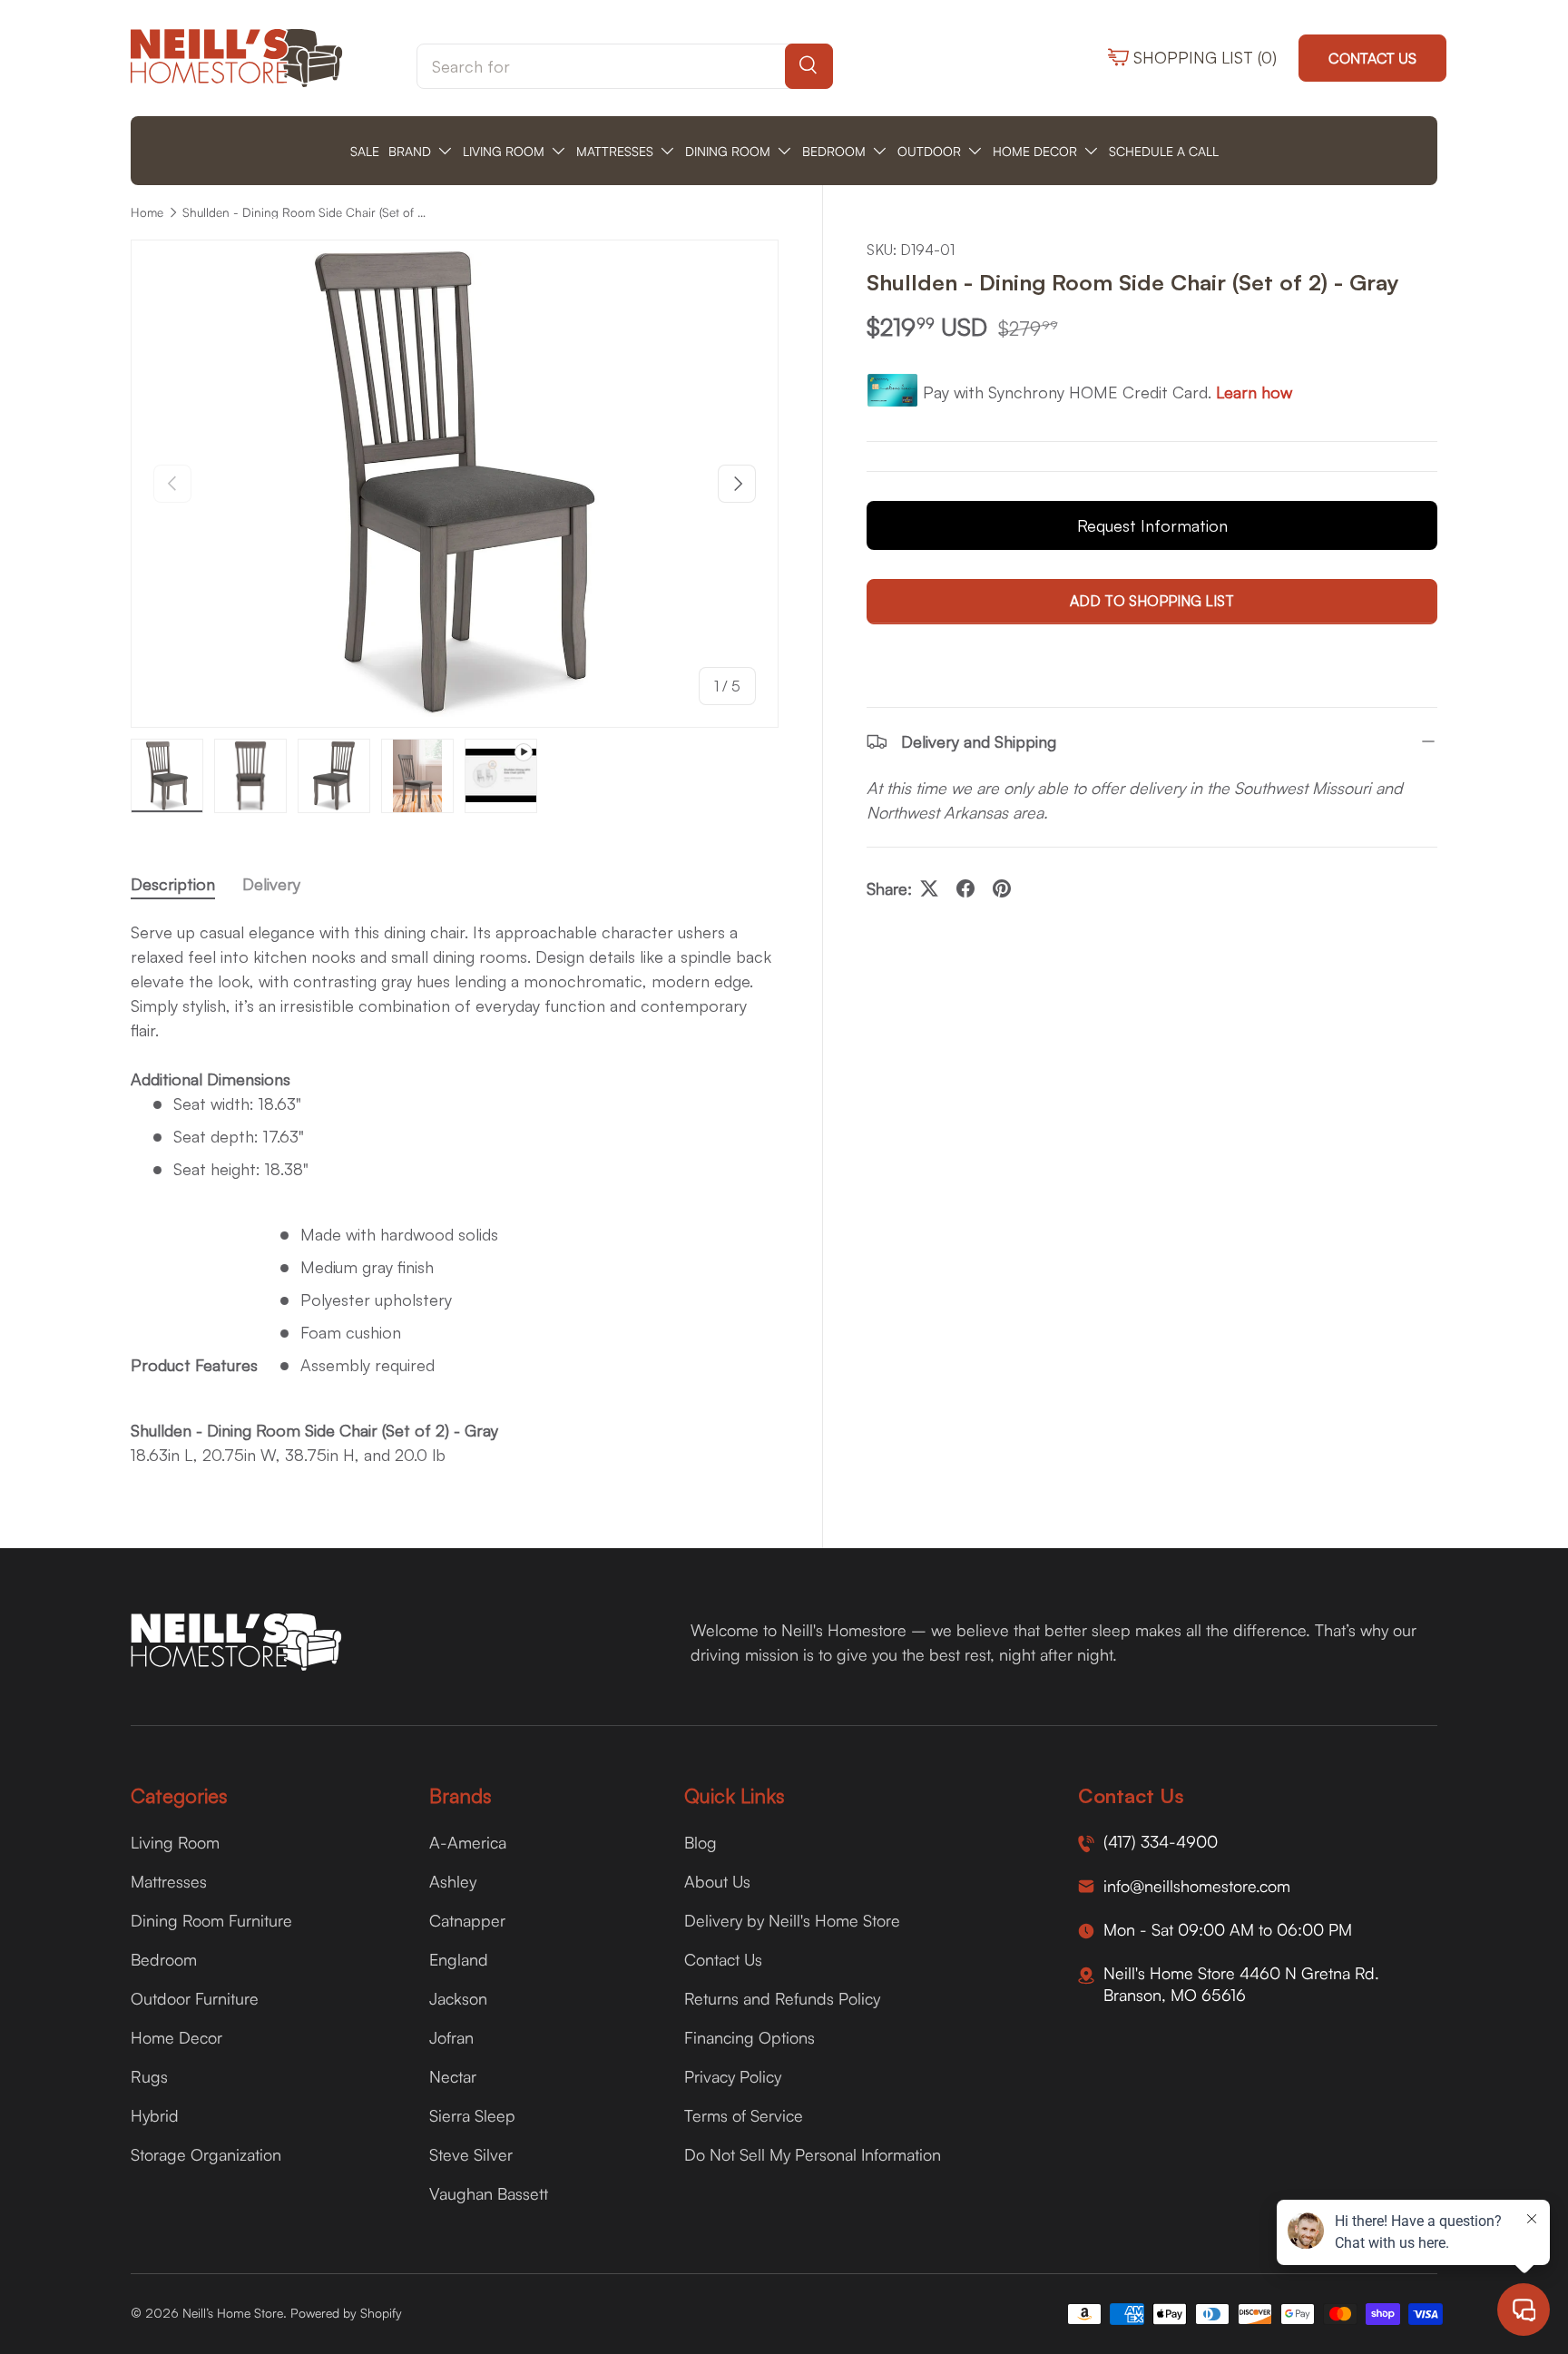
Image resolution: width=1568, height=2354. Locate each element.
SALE (365, 151)
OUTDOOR (929, 151)
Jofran (451, 2037)
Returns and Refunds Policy (782, 1998)
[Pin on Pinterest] (1002, 888)
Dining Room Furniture (211, 1920)
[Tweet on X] (929, 888)
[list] (455, 483)
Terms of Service (744, 2115)
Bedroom (164, 1959)
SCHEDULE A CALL (1164, 151)
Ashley (453, 1881)
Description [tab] (173, 884)
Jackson (458, 1998)
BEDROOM (834, 151)
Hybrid (155, 2115)
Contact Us (1372, 58)
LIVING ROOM (504, 151)
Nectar (453, 2076)
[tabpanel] (455, 1194)
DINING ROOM (728, 151)
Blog (701, 1842)
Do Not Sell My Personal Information (813, 2154)
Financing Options (750, 2037)
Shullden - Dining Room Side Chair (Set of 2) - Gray (305, 212)
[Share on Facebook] (965, 888)
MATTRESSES (615, 151)
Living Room (175, 1842)
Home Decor (176, 2037)
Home (147, 212)
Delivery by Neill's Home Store (792, 1920)
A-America (468, 1842)
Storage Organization (206, 2154)
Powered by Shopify (346, 2313)
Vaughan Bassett (489, 2193)
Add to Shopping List (1152, 602)
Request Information (1152, 526)
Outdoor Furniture (195, 1998)
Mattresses (169, 1881)
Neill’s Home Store (233, 2313)
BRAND (410, 151)
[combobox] (625, 66)
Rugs (149, 2076)
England (459, 1959)
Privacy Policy (733, 2076)
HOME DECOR (1035, 151)
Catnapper (467, 1920)
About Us (717, 1881)
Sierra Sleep (472, 2115)
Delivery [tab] (271, 884)
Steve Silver (471, 2154)
